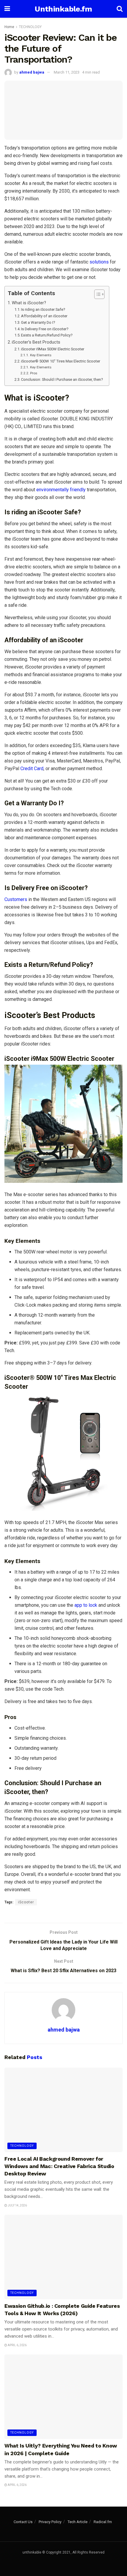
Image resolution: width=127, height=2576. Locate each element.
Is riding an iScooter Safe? (43, 309)
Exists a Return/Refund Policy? (47, 335)
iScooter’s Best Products (36, 342)
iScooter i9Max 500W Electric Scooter (53, 349)
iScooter (26, 1902)
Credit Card (32, 769)
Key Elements (41, 355)
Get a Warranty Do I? (38, 322)
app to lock (86, 1605)
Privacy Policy (50, 2522)
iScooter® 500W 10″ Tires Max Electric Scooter (61, 361)
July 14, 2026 (17, 2205)
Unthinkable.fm (63, 9)
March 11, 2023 (67, 72)
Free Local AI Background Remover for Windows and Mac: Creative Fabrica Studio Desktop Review (59, 2166)
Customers (16, 899)
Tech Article (78, 2522)
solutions (99, 262)
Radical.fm (103, 2522)
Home (9, 27)
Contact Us (23, 2522)
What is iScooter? (29, 303)
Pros (34, 373)
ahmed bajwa (32, 72)
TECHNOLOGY (30, 27)
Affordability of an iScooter (44, 316)
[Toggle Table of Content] (96, 294)
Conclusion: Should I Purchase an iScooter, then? (62, 379)
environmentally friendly (62, 490)
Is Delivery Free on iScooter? (45, 329)
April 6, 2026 (17, 2345)
